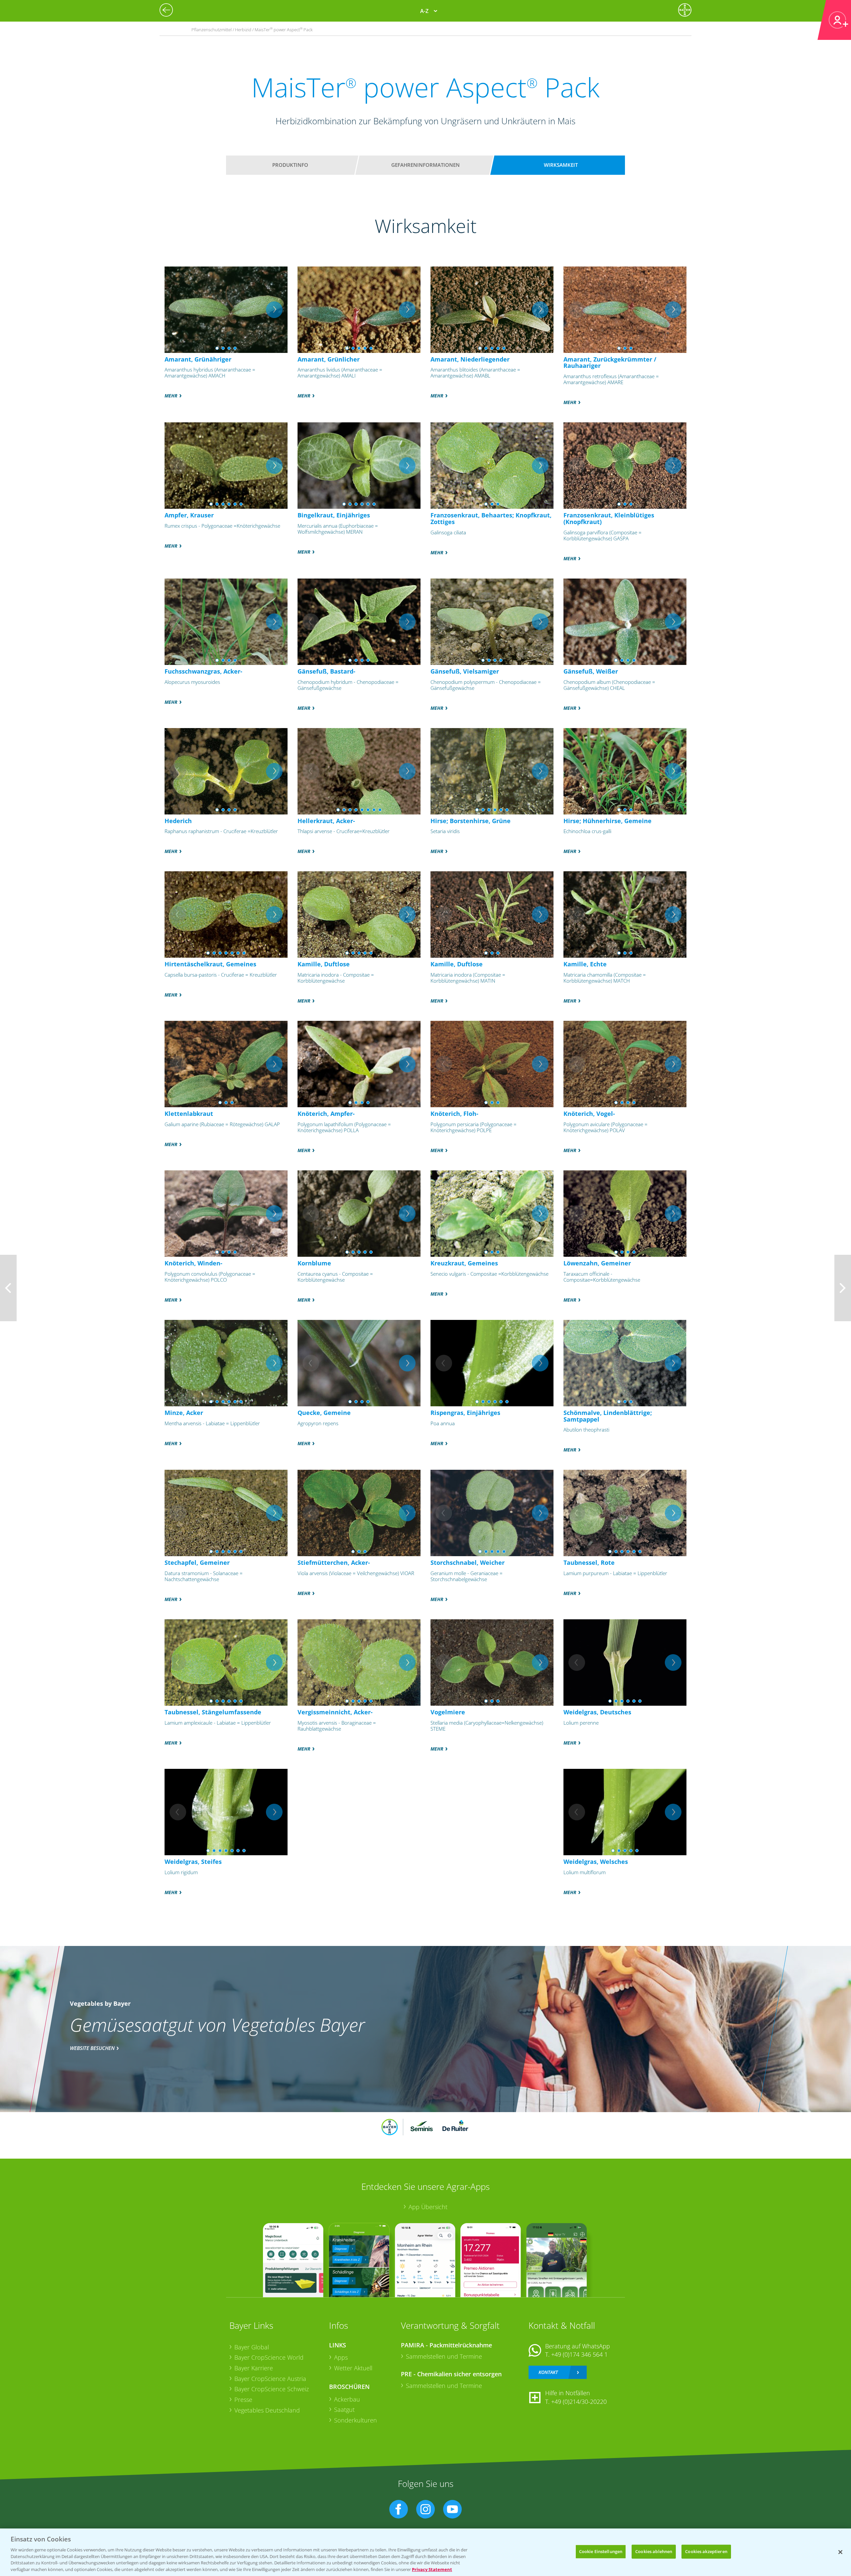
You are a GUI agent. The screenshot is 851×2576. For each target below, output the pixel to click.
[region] (425, 2552)
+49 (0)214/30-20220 (579, 2402)
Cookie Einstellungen (601, 2551)
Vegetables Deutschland (267, 2410)
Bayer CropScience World (269, 2357)
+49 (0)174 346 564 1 (579, 2354)
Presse (243, 2400)
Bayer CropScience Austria (270, 2379)
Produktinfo (290, 165)
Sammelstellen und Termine (444, 2356)
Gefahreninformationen (425, 165)
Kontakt (548, 2372)
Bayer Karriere (254, 2368)
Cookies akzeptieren (706, 2551)
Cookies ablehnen (654, 2551)
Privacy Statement (432, 2569)
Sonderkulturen (356, 2420)
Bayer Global (252, 2347)
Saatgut (344, 2410)
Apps (341, 2357)
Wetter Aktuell (353, 2368)
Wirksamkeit (561, 165)
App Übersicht (428, 2207)
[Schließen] (840, 2552)
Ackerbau (347, 2399)
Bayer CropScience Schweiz (272, 2389)
